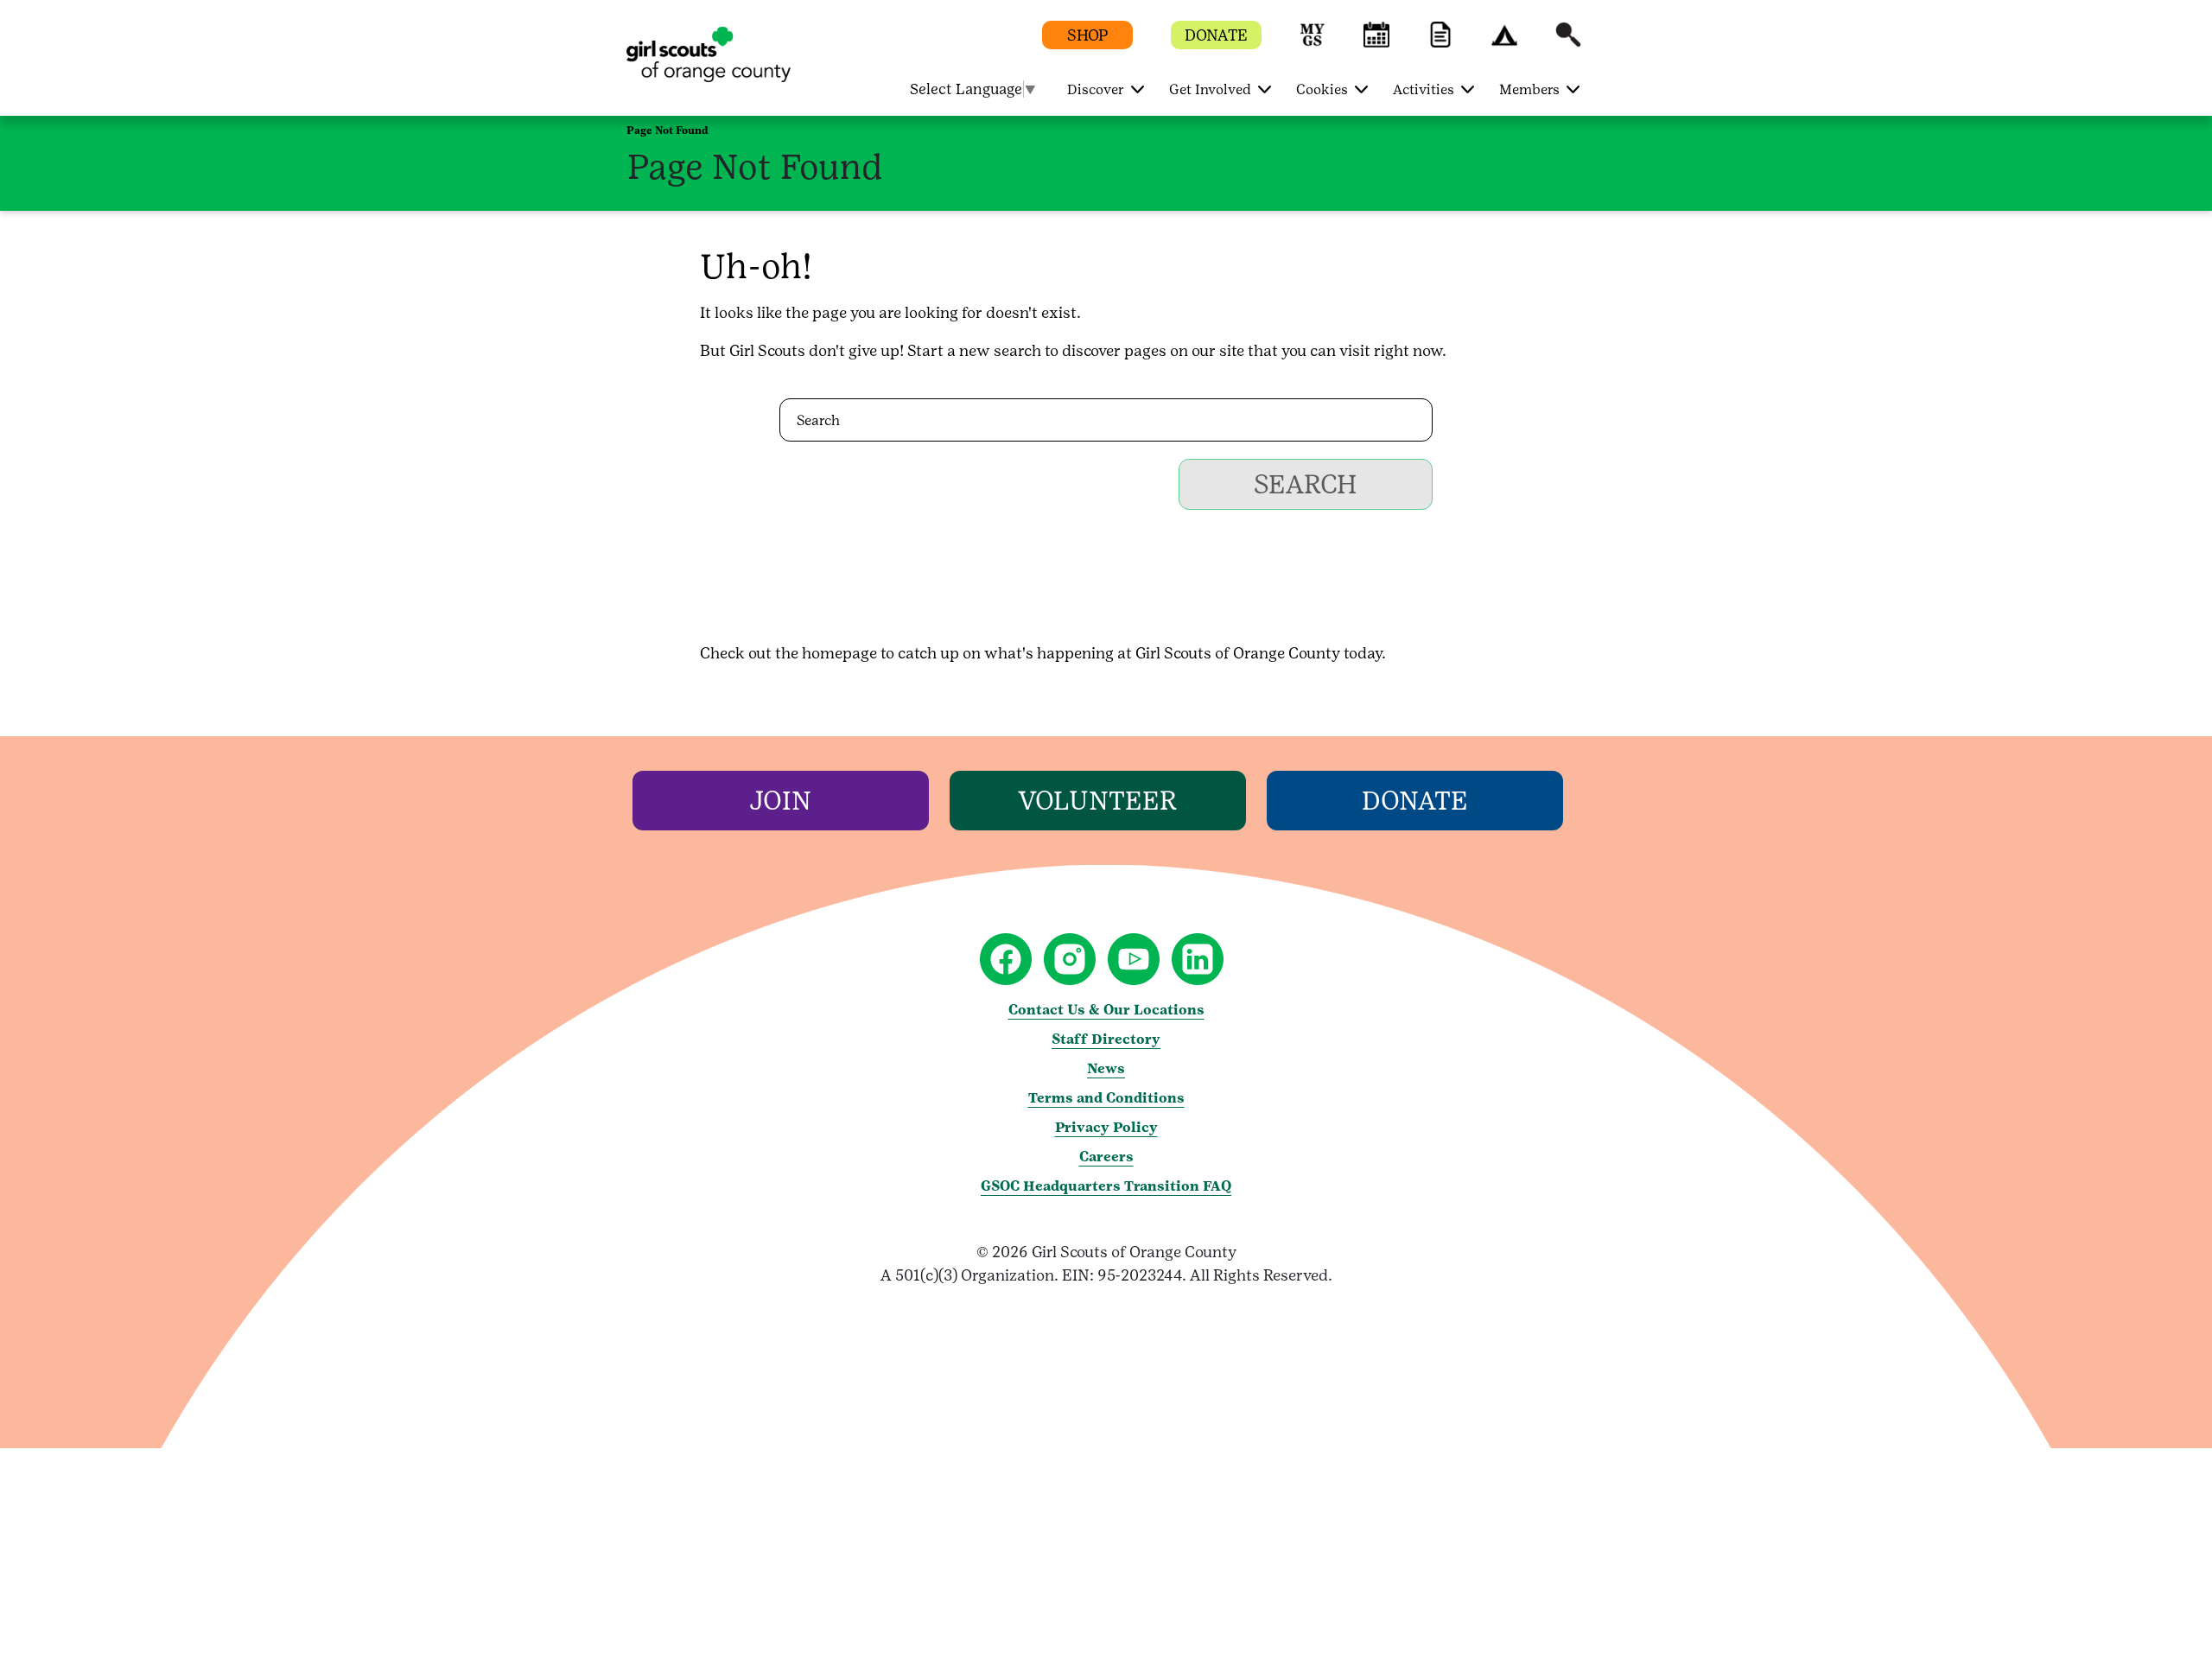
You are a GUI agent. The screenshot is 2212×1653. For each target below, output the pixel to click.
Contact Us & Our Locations (1106, 1010)
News (1106, 1068)
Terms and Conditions (1106, 1098)
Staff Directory (1106, 1039)
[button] (1313, 43)
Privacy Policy (1106, 1127)
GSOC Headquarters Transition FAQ (1106, 1186)
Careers (1106, 1157)
